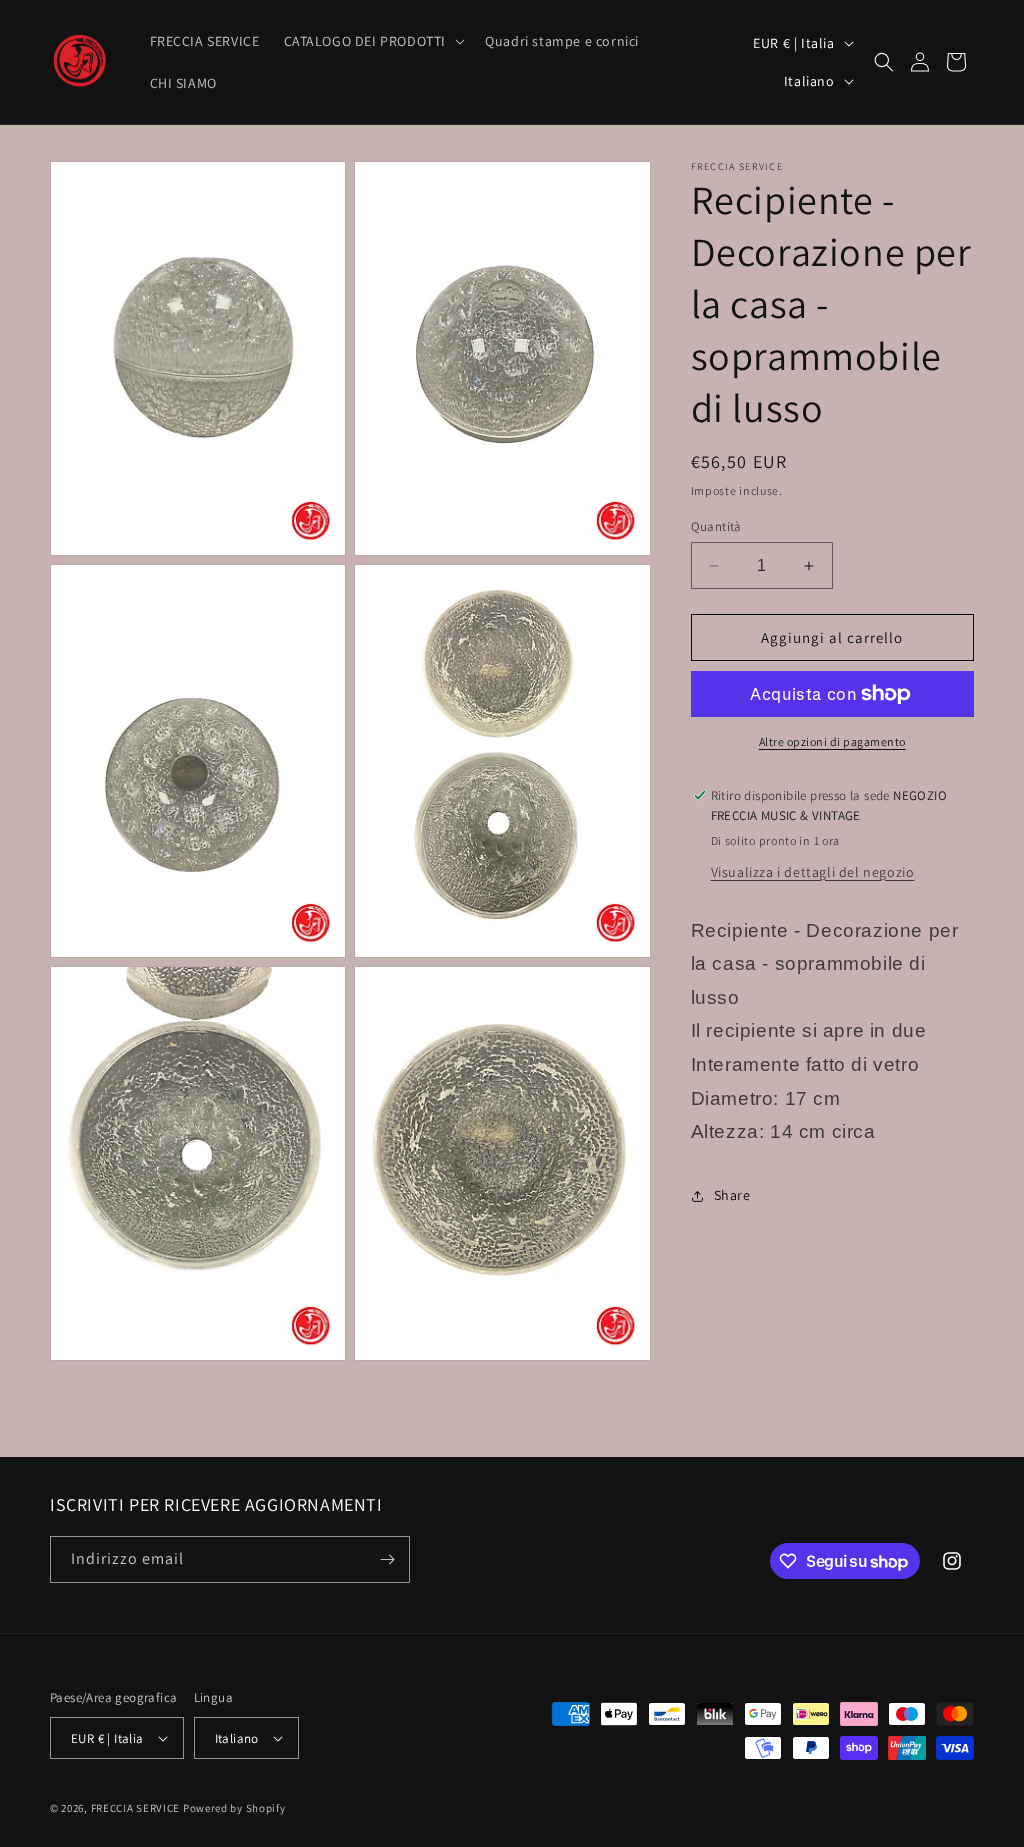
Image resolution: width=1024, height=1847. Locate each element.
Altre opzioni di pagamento (832, 741)
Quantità (716, 526)
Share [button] (732, 1195)
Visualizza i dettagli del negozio (813, 872)
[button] (373, 41)
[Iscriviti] (387, 1559)
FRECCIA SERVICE (136, 1808)
